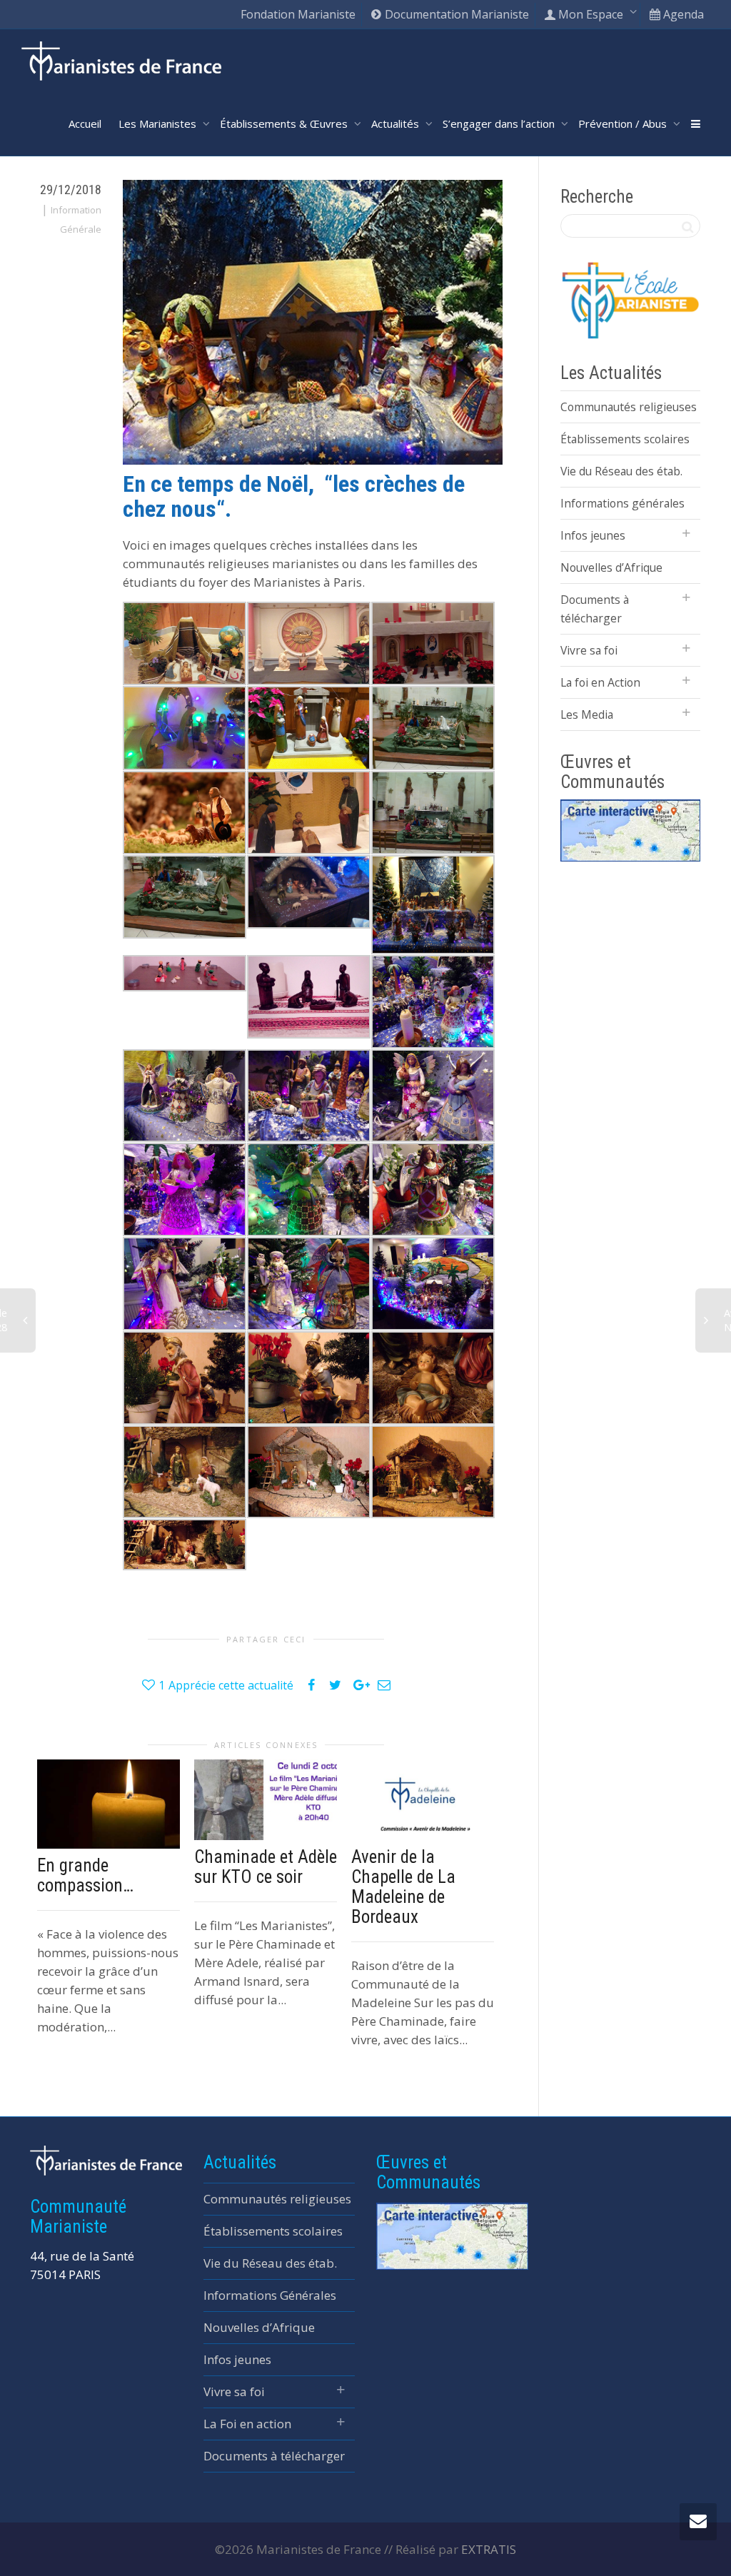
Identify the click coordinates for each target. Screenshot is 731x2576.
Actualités (397, 123)
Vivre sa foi (589, 650)
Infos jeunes (593, 535)
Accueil (85, 123)
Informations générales (622, 503)
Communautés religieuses (629, 407)
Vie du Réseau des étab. (621, 471)
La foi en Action (600, 682)
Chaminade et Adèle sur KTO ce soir (266, 1867)
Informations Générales (270, 2295)
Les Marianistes (159, 123)
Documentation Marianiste (455, 14)
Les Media (587, 714)
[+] (109, 1804)
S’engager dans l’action (500, 123)
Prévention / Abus (624, 123)
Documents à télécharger (595, 609)
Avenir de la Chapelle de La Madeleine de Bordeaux (403, 1887)
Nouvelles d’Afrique (611, 567)
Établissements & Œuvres (285, 123)
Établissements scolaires (625, 439)
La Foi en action (247, 2424)
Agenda (682, 14)
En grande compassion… (85, 1875)
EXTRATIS (489, 2549)
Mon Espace (591, 14)
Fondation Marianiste (298, 14)
